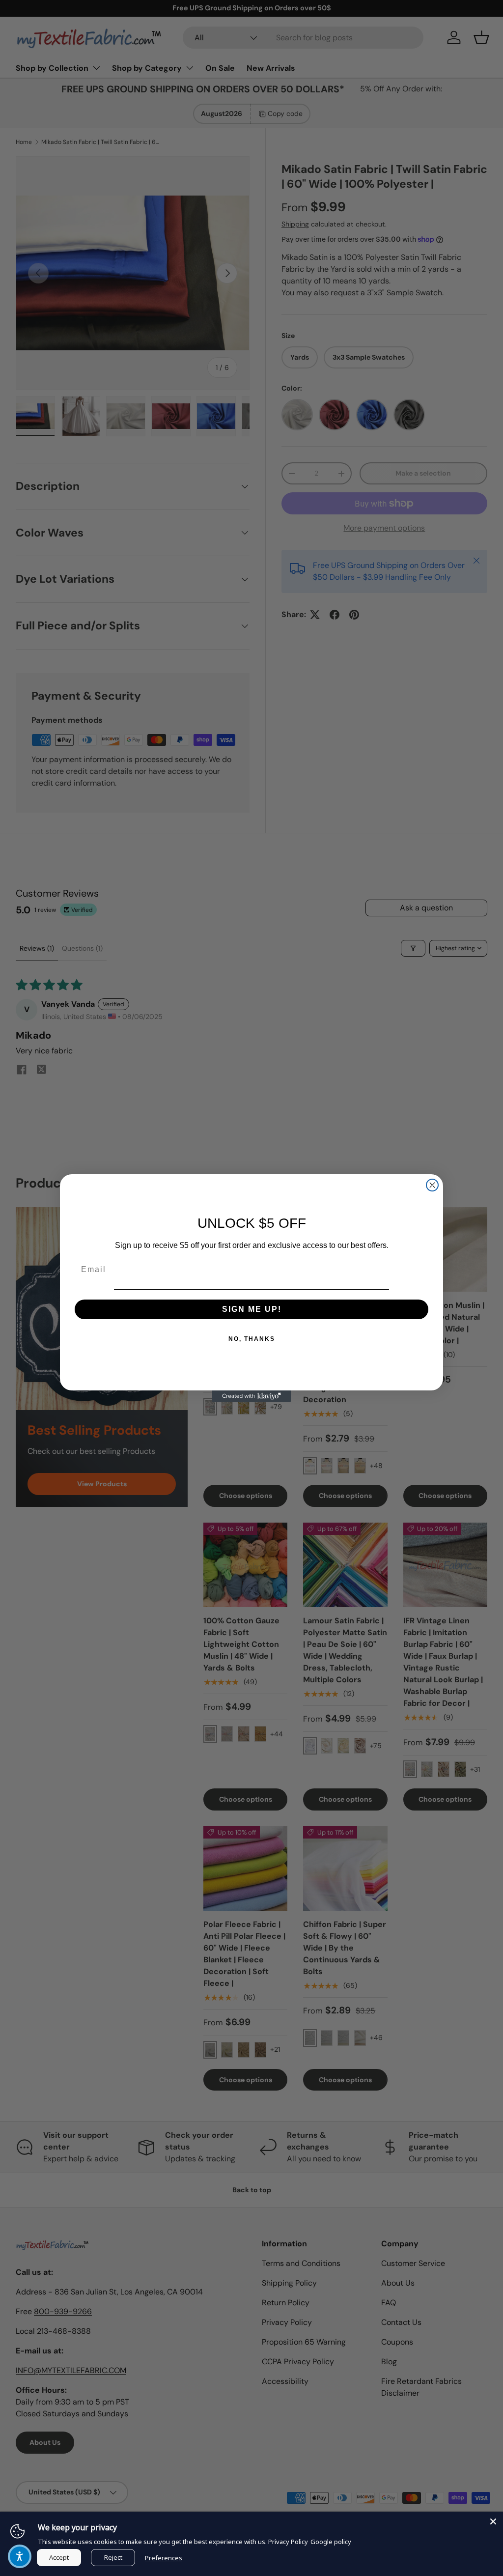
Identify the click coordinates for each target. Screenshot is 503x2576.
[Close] (493, 2521)
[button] (20, 2556)
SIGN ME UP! (252, 1309)
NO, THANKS (252, 1339)
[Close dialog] (432, 1185)
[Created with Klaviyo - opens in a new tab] (251, 1396)
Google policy (331, 2542)
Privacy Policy (288, 2542)
